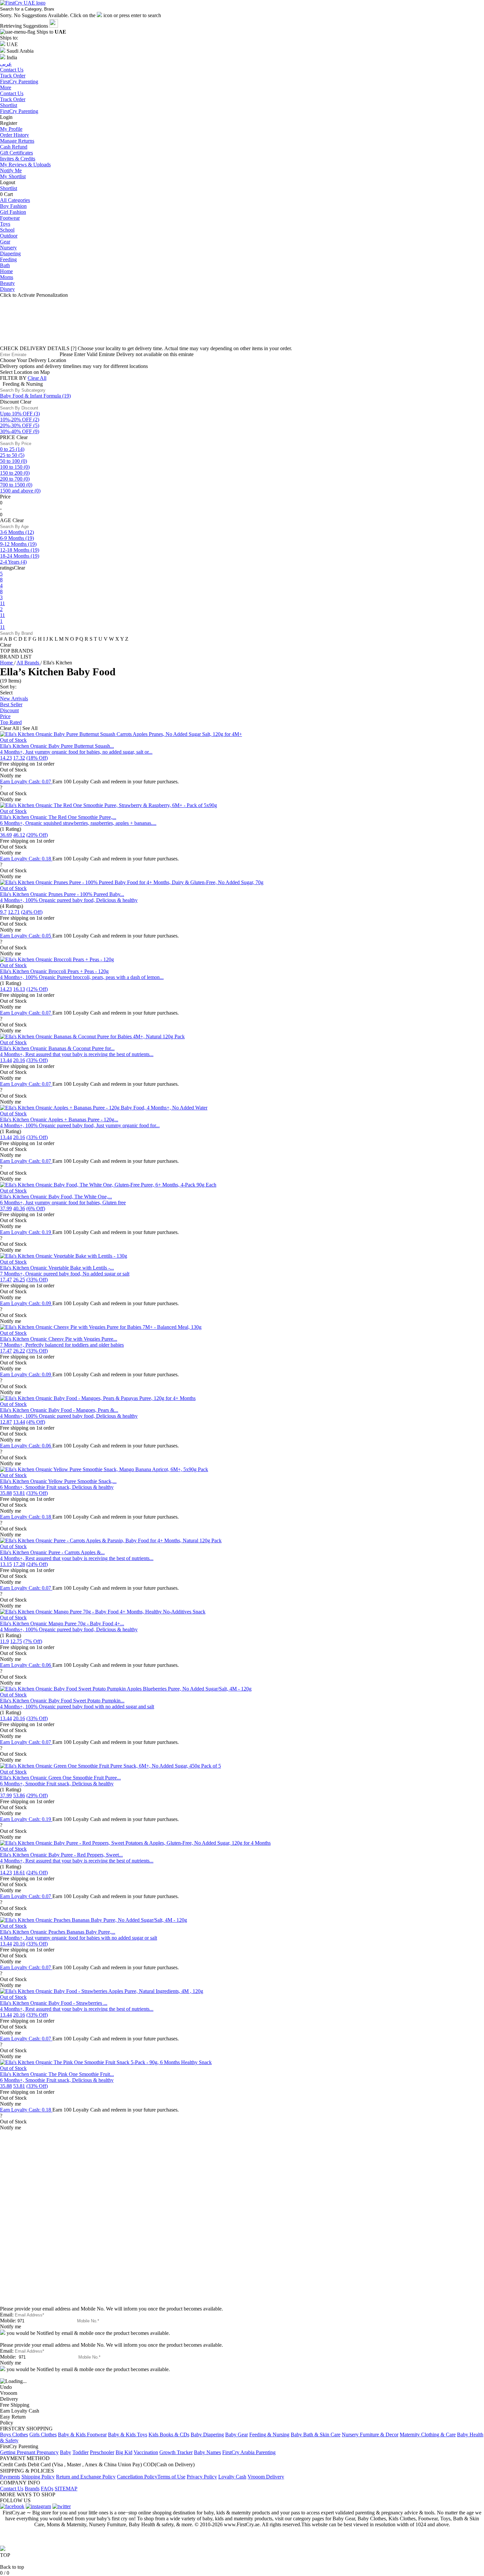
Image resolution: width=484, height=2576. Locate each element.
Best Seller (11, 704)
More (6, 87)
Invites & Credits (18, 159)
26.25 (19, 1280)
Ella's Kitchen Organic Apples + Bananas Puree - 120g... (59, 1120)
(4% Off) (36, 1422)
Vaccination (146, 2452)
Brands (32, 2489)
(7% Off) (33, 1641)
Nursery (8, 248)
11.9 (4, 1641)
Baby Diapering (207, 2435)
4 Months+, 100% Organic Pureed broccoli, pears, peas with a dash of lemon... (82, 977)
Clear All (37, 378)
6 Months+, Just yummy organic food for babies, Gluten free (63, 1203)
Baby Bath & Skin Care (316, 2435)
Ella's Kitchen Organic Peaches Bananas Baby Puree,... (58, 1932)
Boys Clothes (14, 2435)
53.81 (19, 1493)
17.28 (19, 1564)
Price (5, 716)
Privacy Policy (202, 2477)
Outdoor (9, 236)
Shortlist (9, 105)
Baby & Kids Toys (128, 2435)
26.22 (19, 1351)
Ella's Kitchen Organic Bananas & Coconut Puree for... (57, 1048)
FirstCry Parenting (19, 111)
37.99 (6, 1208)
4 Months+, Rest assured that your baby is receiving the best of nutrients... (77, 1054)
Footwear (10, 218)
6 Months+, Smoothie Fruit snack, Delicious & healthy (57, 1487)
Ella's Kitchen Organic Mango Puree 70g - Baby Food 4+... (62, 1624)
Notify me (11, 776)
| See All (29, 728)
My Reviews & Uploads (25, 165)
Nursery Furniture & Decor (370, 2435)
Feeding (8, 259)
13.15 (6, 1564)
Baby (66, 2452)
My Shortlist (13, 176)
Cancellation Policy (137, 2477)
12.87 (6, 1422)
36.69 (6, 835)
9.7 (3, 912)
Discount (9, 710)
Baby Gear (237, 2435)
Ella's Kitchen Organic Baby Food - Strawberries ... (54, 2003)
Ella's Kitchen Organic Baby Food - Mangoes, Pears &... (59, 1410)
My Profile (11, 129)
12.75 (16, 1641)
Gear (5, 242)
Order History (14, 135)
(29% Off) (37, 1795)
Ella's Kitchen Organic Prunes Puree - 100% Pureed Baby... (62, 894)
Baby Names (207, 2452)
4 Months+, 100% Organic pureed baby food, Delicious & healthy (69, 900)
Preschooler (102, 2452)
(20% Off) (37, 835)
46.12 (19, 835)
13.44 (6, 1060)
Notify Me (11, 170)
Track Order (13, 99)
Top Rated (11, 722)
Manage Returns (17, 141)
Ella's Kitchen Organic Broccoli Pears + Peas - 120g (54, 971)
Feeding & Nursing (269, 2435)
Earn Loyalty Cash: (26, 782)
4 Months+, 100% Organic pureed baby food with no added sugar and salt (77, 1707)
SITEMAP (66, 2489)
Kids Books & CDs (169, 2435)
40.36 (19, 1208)
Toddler (81, 2452)
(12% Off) (37, 989)
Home (6, 271)
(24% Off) (32, 912)
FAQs (47, 2489)
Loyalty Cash (232, 2477)
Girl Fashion (13, 212)
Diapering (10, 253)
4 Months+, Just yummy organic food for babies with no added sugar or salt (79, 1938)
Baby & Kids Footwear (82, 2435)
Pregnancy (48, 2452)
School (7, 230)
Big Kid (124, 2452)
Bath (5, 265)
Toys (5, 224)
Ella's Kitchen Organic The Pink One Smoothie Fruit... (57, 2074)
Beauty (7, 283)
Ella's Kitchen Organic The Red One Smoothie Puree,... (58, 817)
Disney (7, 289)
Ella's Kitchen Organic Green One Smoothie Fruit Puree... (60, 1778)
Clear (26, 402)
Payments (10, 2477)
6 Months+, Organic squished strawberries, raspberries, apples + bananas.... (78, 823)
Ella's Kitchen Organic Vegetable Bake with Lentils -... (57, 1268)
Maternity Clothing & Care (428, 2435)
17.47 (6, 1280)
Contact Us (12, 93)
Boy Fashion (13, 206)
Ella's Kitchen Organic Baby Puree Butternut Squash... (57, 746)
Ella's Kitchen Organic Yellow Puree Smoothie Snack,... (58, 1481)
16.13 (19, 989)
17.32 (19, 758)
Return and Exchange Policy (86, 2477)
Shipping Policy (38, 2477)
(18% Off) (37, 758)
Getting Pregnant (18, 2452)
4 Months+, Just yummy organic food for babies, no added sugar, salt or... (76, 752)
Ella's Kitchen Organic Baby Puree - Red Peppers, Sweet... (61, 1855)
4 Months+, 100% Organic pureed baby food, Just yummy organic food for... (80, 1125)
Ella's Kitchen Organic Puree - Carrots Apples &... (52, 1552)
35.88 (6, 1493)
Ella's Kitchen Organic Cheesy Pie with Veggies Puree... (59, 1339)
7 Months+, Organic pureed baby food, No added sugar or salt (65, 1274)
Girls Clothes (43, 2435)
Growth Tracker (176, 2452)
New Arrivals (14, 699)
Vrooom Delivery (266, 2477)
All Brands (28, 663)
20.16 (19, 1060)
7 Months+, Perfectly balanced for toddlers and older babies (62, 1345)
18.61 (19, 1873)
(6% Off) (36, 1208)
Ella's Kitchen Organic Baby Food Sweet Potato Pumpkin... (62, 1701)
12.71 (14, 912)
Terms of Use (171, 2477)
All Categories (15, 200)
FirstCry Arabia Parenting (249, 2452)
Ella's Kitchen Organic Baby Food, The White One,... (56, 1197)
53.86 (19, 1795)
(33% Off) (37, 1060)
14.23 (6, 758)
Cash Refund (14, 147)
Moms (7, 277)
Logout (8, 182)
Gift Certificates (16, 153)
